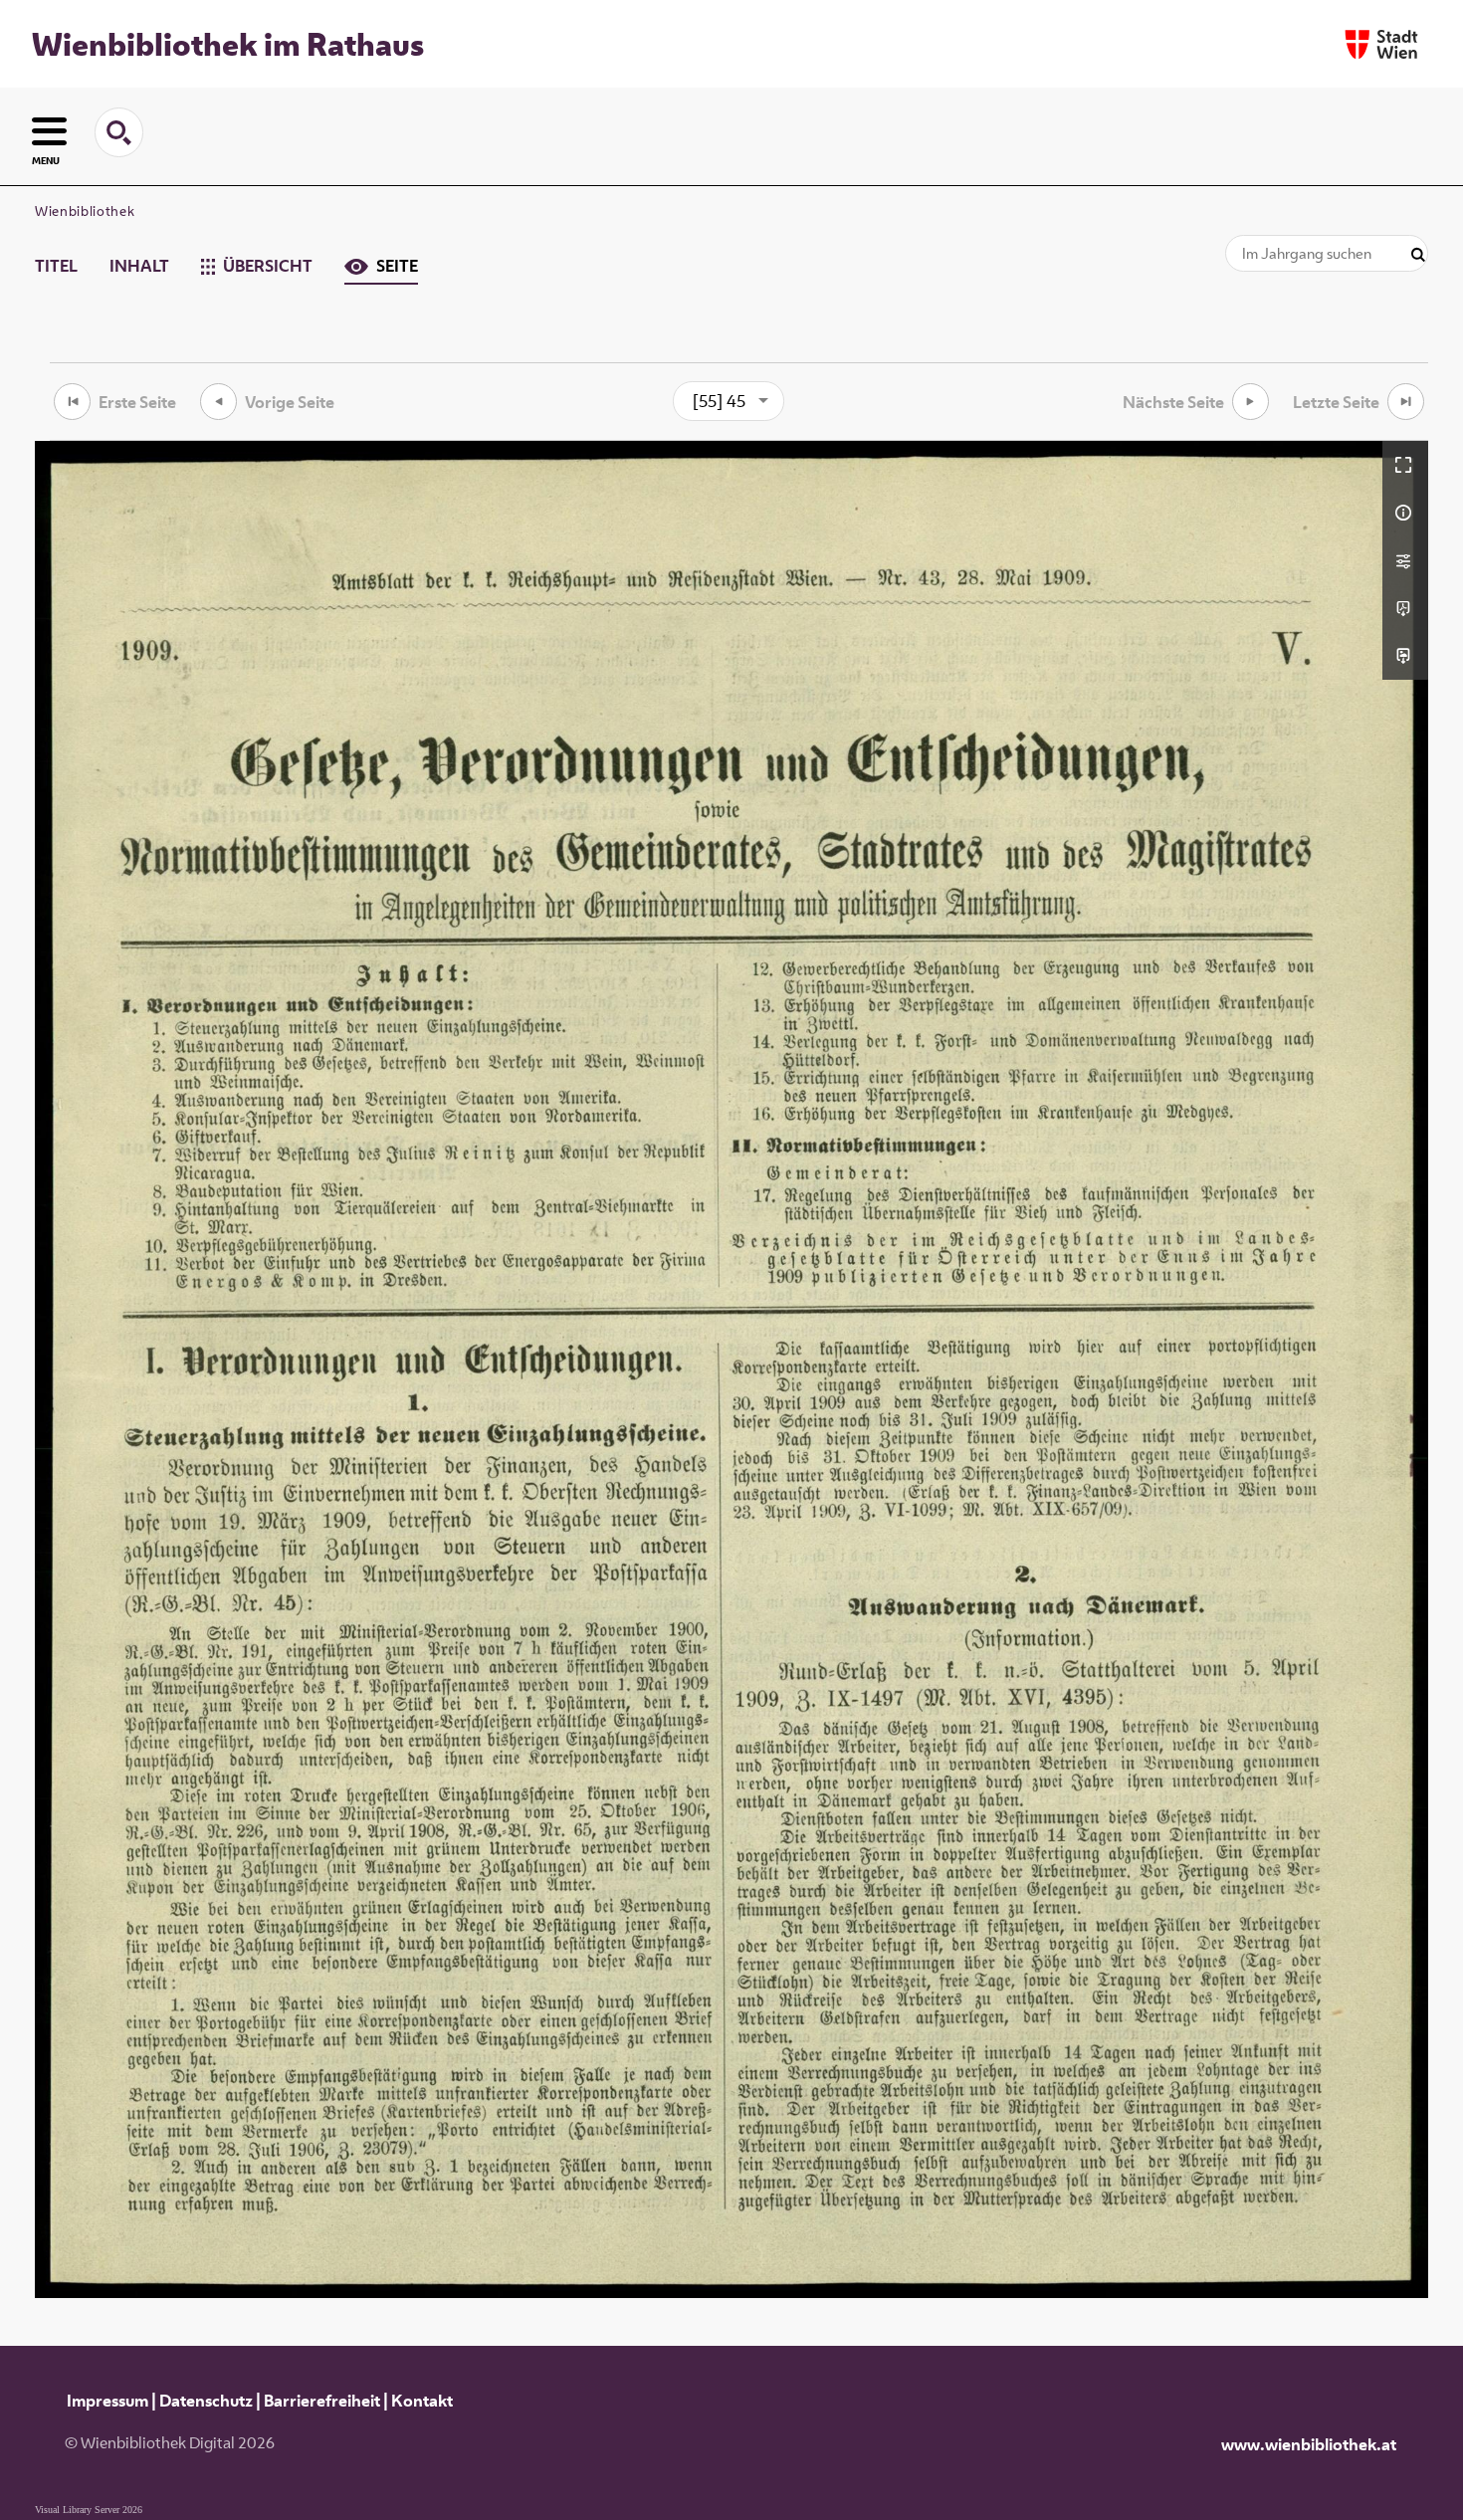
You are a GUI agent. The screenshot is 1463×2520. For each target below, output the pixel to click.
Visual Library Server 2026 (89, 2510)
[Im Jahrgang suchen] (1418, 255)
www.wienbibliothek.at (1309, 2444)
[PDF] (1405, 608)
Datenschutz (206, 2401)
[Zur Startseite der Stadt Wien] (1381, 44)
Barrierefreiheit (322, 2401)
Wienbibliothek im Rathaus (228, 44)
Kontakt (422, 2401)
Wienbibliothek (85, 211)
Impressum (107, 2401)
